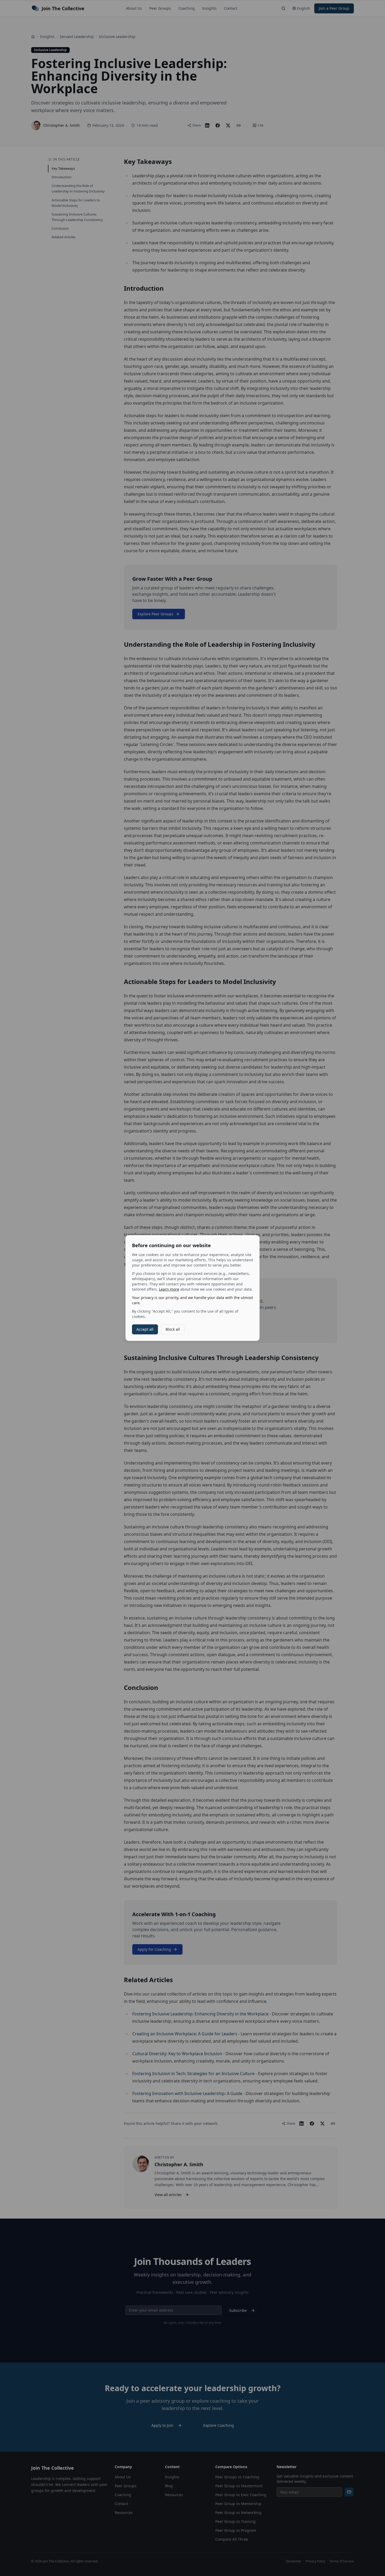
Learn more (169, 1289)
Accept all (145, 1329)
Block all (173, 1329)
